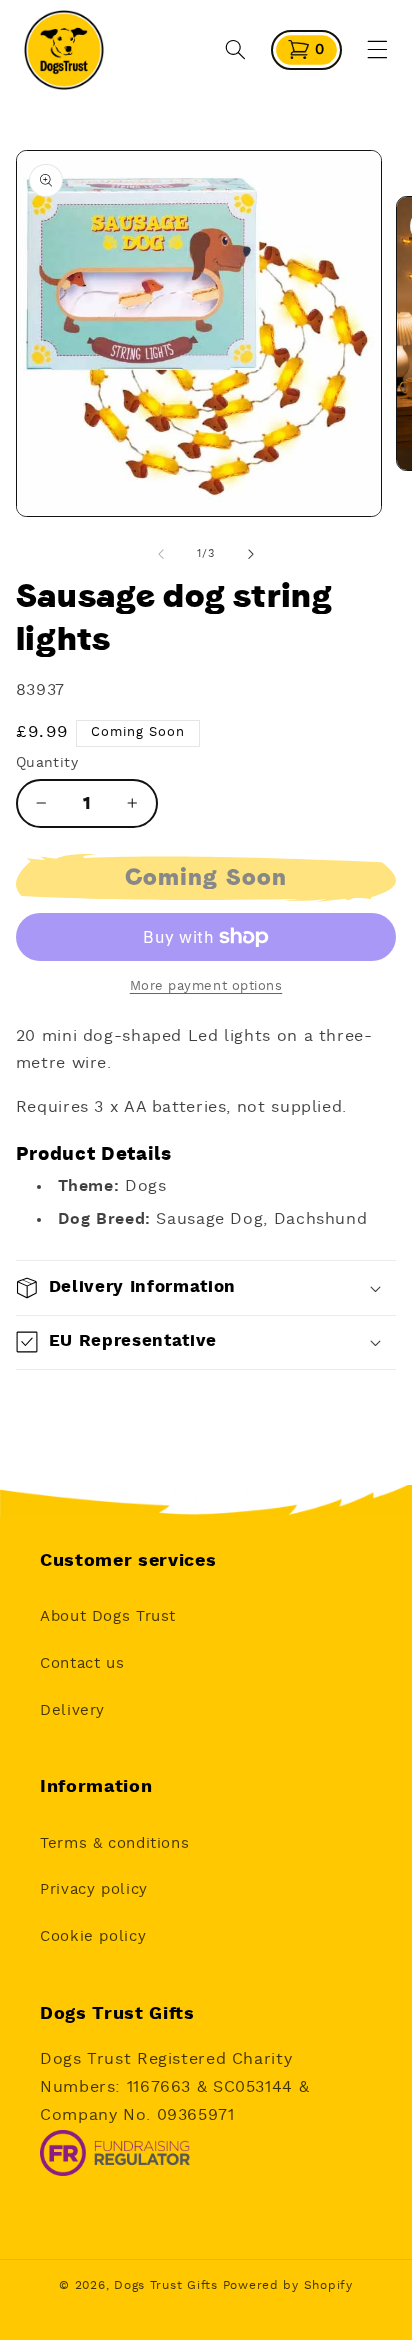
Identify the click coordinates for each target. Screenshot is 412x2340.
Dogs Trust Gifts (166, 2285)
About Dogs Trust (108, 1616)
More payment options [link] (206, 986)
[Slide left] (161, 554)
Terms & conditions (114, 1843)
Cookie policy (93, 1936)
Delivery (72, 1710)
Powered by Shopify (288, 2285)
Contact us (82, 1663)
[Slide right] (251, 554)
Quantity (47, 763)
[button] (236, 50)
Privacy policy (94, 1889)
